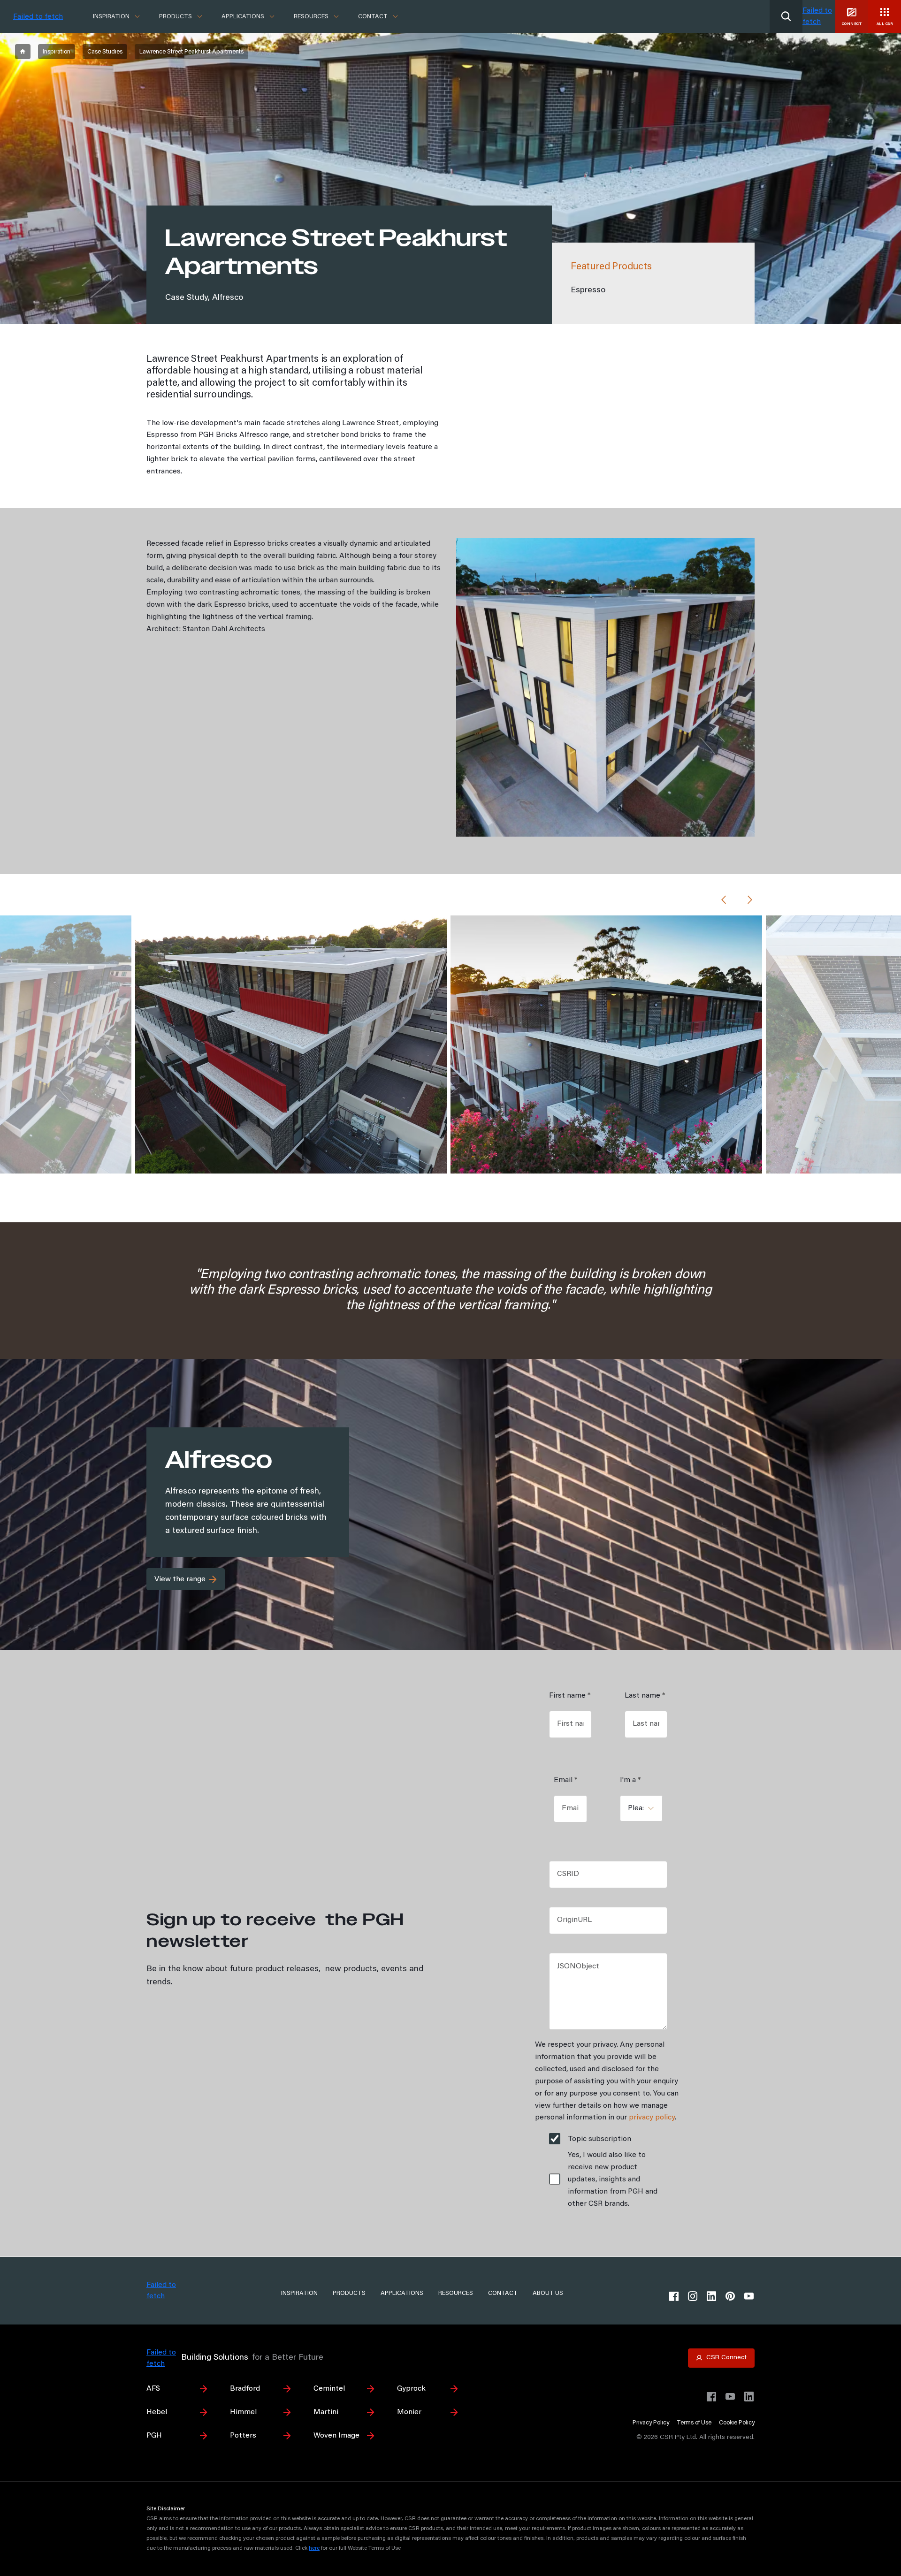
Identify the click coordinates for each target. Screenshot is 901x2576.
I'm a (630, 1780)
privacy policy (652, 2118)
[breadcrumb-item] (23, 52)
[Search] (786, 16)
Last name (645, 1696)
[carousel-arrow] (724, 901)
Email (565, 1780)
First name (570, 1696)
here (314, 2548)
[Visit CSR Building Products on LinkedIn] (749, 2397)
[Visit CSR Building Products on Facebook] (711, 2397)
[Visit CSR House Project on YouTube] (730, 2397)
